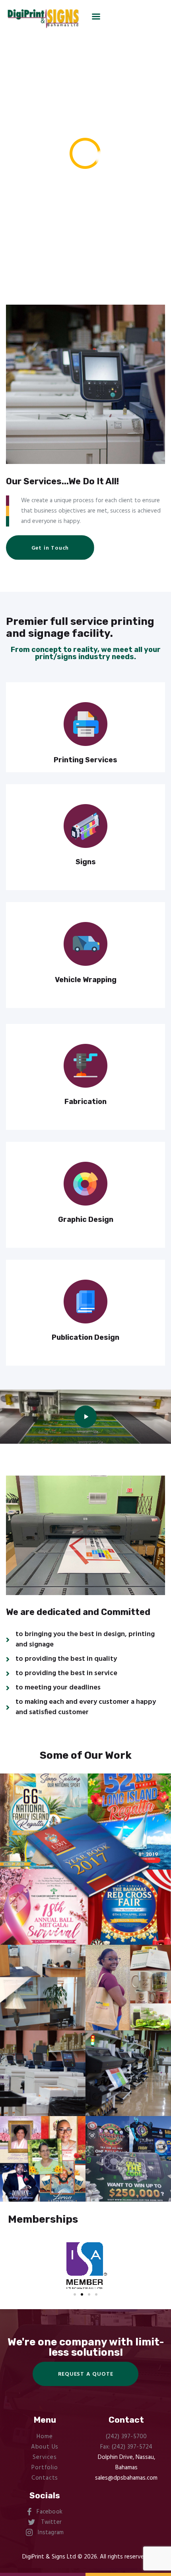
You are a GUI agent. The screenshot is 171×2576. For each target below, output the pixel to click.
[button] (50, 547)
